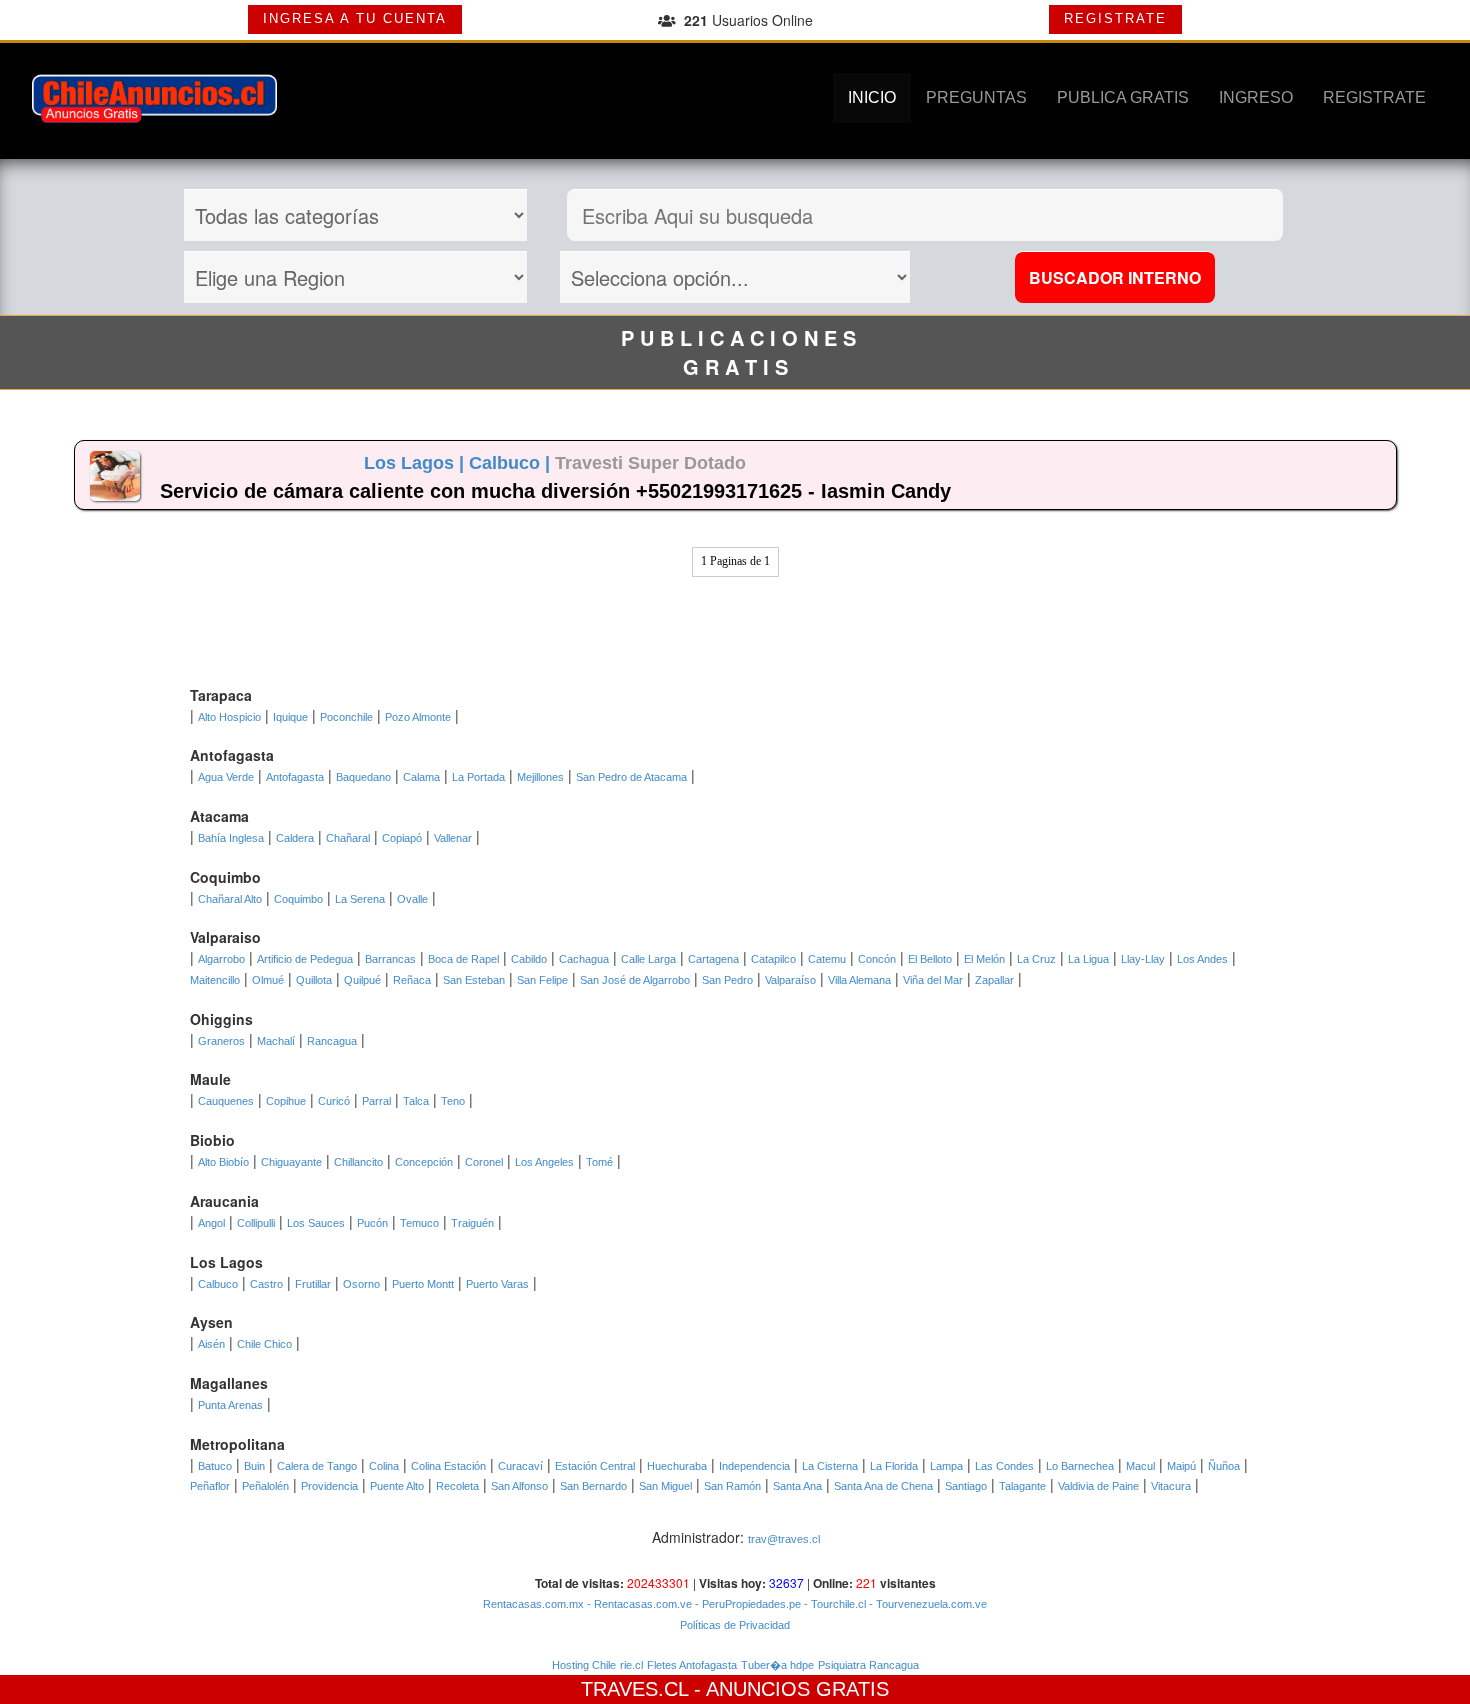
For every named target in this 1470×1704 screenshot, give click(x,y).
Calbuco (218, 1284)
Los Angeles (544, 1162)
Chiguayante (291, 1162)
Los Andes (1202, 959)
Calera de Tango (317, 1466)
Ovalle (412, 899)
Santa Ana (797, 1486)
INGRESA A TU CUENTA (355, 18)
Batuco (215, 1466)
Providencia (329, 1486)
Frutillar (313, 1284)
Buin (254, 1466)
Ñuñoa (1224, 1466)
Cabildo (529, 959)
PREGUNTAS (976, 97)
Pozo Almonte (418, 717)
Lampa (946, 1466)
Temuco (419, 1223)
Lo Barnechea (1080, 1466)
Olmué (268, 980)
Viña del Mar (933, 980)
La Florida (894, 1466)
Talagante (1022, 1486)
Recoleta (457, 1486)
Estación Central (595, 1466)
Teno (453, 1101)
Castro (266, 1284)
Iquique (290, 717)
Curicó (334, 1101)
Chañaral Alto (230, 899)
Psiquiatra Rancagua (868, 1665)
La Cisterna (830, 1466)
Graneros (221, 1041)
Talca (416, 1101)
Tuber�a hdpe (777, 1665)
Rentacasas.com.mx (533, 1604)
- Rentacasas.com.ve (638, 1604)
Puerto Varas (497, 1284)
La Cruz (1036, 959)
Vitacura (1171, 1486)
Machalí (276, 1041)
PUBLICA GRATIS (1123, 97)
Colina (384, 1466)
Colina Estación (448, 1466)
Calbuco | (512, 463)
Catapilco (773, 959)
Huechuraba (677, 1466)
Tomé (599, 1162)
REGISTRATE (1115, 18)
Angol (211, 1223)
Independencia (754, 1466)
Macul (1140, 1466)
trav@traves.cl (784, 1539)
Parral (376, 1101)
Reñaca (412, 980)
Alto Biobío (223, 1162)
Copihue (286, 1101)
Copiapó (402, 838)
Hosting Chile (584, 1665)
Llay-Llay (1143, 959)
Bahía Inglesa (231, 838)
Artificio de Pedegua (305, 959)
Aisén (211, 1344)
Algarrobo (221, 959)
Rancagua (332, 1041)
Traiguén (472, 1223)
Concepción (424, 1162)
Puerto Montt (423, 1284)
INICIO (872, 97)
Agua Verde (226, 777)
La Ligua (1088, 959)
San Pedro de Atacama (631, 777)
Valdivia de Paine (1098, 1486)
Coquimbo (298, 899)
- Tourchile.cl (833, 1604)
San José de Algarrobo (635, 980)
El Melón (984, 959)
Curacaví (520, 1466)
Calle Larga (648, 959)
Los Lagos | (416, 463)
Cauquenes (226, 1101)
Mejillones (540, 777)
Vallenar (453, 838)
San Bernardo (593, 1486)
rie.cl (631, 1665)
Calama (421, 777)
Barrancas (390, 959)
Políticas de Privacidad (735, 1625)
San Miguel (665, 1486)
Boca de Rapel (463, 959)
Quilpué (362, 980)
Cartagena (713, 959)
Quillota (314, 980)
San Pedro (727, 980)
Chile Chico (264, 1344)
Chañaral (348, 838)
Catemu (827, 959)
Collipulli (256, 1223)
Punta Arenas (230, 1405)
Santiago (966, 1486)
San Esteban (474, 980)
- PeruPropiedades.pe (746, 1604)
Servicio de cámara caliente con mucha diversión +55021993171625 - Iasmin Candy (555, 491)
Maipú (1181, 1466)
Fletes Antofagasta (692, 1665)
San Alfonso (519, 1486)
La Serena (360, 899)
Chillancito (358, 1162)
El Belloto (930, 959)
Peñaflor (210, 1486)
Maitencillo (215, 980)
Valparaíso (790, 980)
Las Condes (1004, 1466)
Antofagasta (295, 777)
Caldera (295, 838)
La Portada (478, 777)
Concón (877, 959)
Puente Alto (397, 1486)
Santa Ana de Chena (883, 1486)
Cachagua (584, 959)
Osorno (361, 1284)
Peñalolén (265, 1486)
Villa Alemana (859, 980)
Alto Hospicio (229, 717)
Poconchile (346, 717)
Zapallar (994, 980)
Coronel (484, 1162)
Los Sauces (316, 1223)
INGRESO (1256, 97)
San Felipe (542, 980)
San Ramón (732, 1486)
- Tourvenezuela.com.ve (926, 1604)
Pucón (372, 1223)
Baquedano (363, 777)
